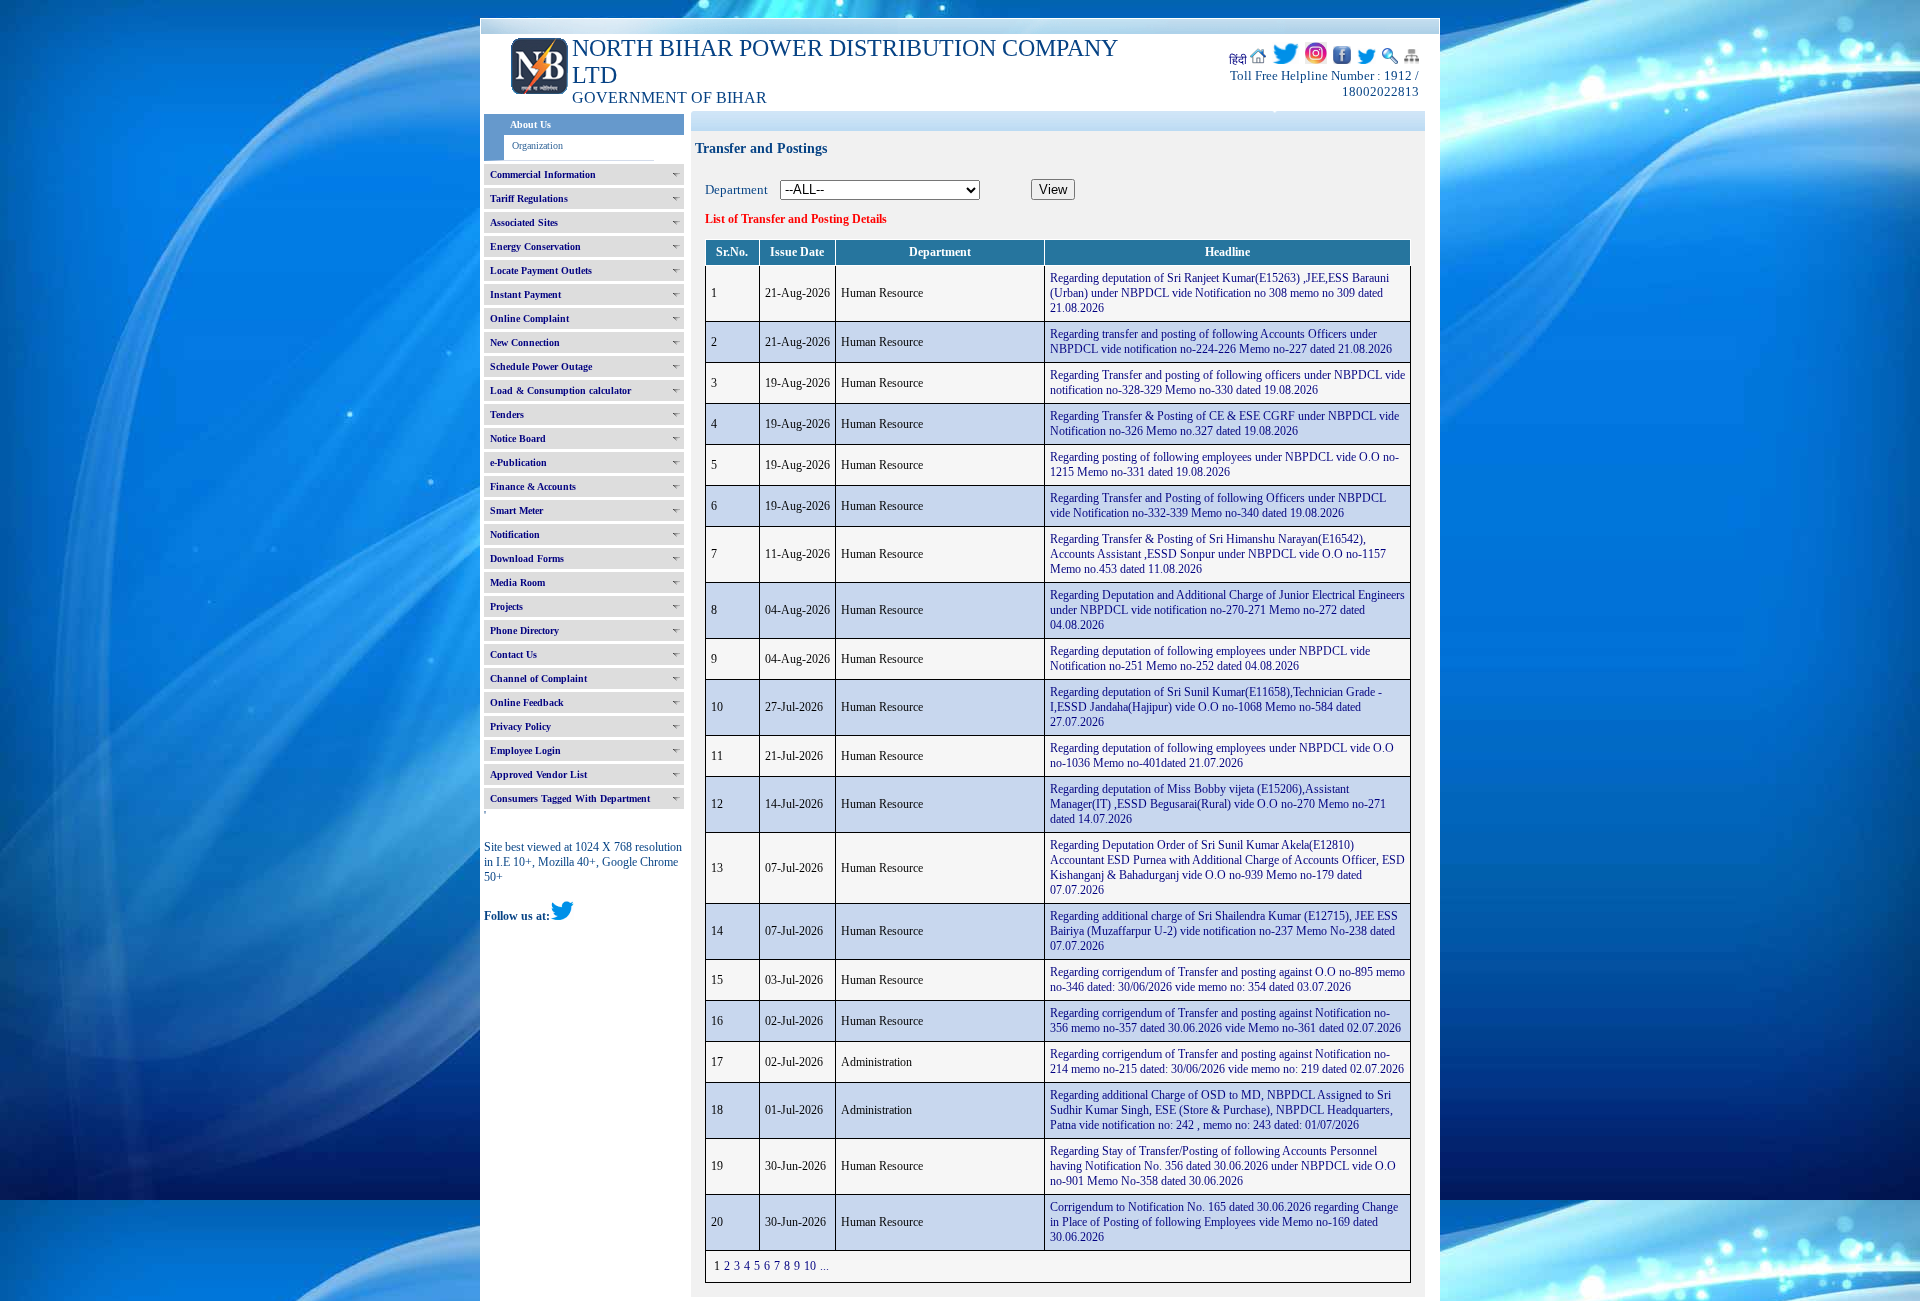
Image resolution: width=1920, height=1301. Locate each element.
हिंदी (1238, 60)
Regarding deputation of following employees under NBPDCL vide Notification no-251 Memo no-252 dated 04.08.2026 (1210, 658)
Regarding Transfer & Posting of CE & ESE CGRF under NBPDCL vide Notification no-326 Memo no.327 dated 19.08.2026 (1224, 423)
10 (810, 1266)
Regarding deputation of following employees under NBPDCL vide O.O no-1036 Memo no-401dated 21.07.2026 (1222, 755)
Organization (537, 145)
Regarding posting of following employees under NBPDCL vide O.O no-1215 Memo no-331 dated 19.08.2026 (1224, 464)
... (824, 1266)
